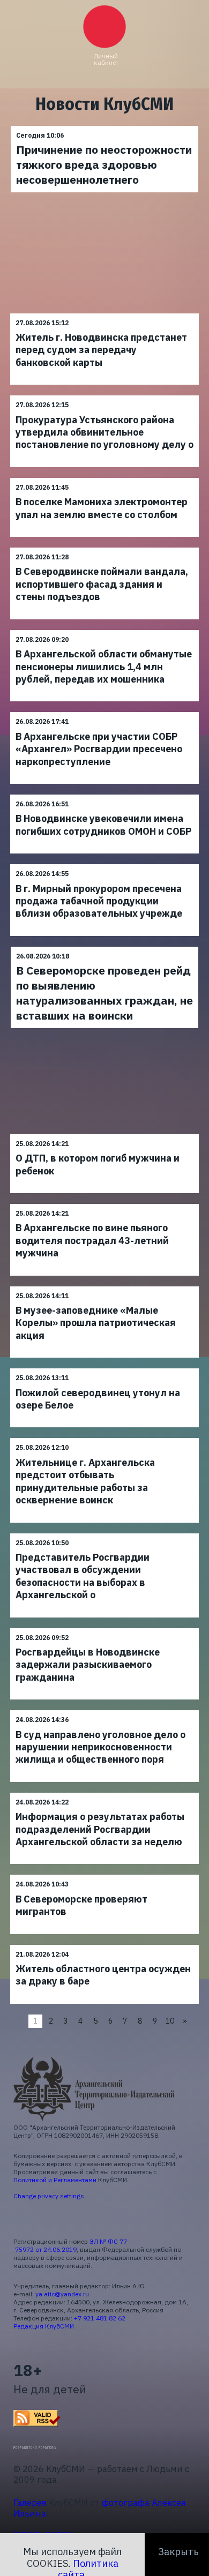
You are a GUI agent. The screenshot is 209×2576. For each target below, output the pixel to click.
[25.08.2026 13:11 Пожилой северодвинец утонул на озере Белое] (104, 1368)
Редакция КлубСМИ (44, 2326)
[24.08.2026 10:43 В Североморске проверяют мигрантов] (104, 1874)
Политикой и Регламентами (55, 2180)
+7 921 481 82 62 (100, 2318)
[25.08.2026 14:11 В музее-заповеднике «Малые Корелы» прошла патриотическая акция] (104, 1286)
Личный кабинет (106, 59)
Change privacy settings (49, 2196)
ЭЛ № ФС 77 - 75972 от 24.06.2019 (72, 2245)
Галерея (30, 2503)
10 (170, 2021)
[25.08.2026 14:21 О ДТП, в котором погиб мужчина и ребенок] (104, 1134)
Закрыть (178, 2552)
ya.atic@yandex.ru (62, 2294)
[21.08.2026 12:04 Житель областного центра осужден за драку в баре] (104, 1945)
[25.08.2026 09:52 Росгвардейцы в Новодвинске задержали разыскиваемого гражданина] (104, 1628)
